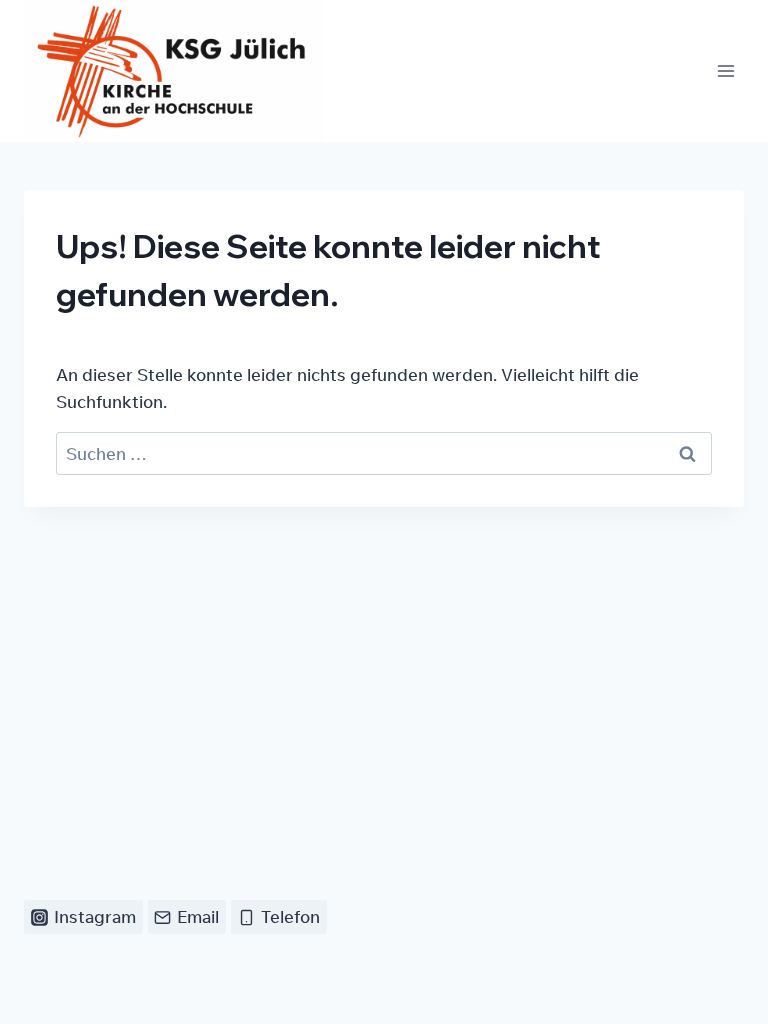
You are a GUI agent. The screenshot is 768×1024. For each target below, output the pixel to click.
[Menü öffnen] (725, 71)
